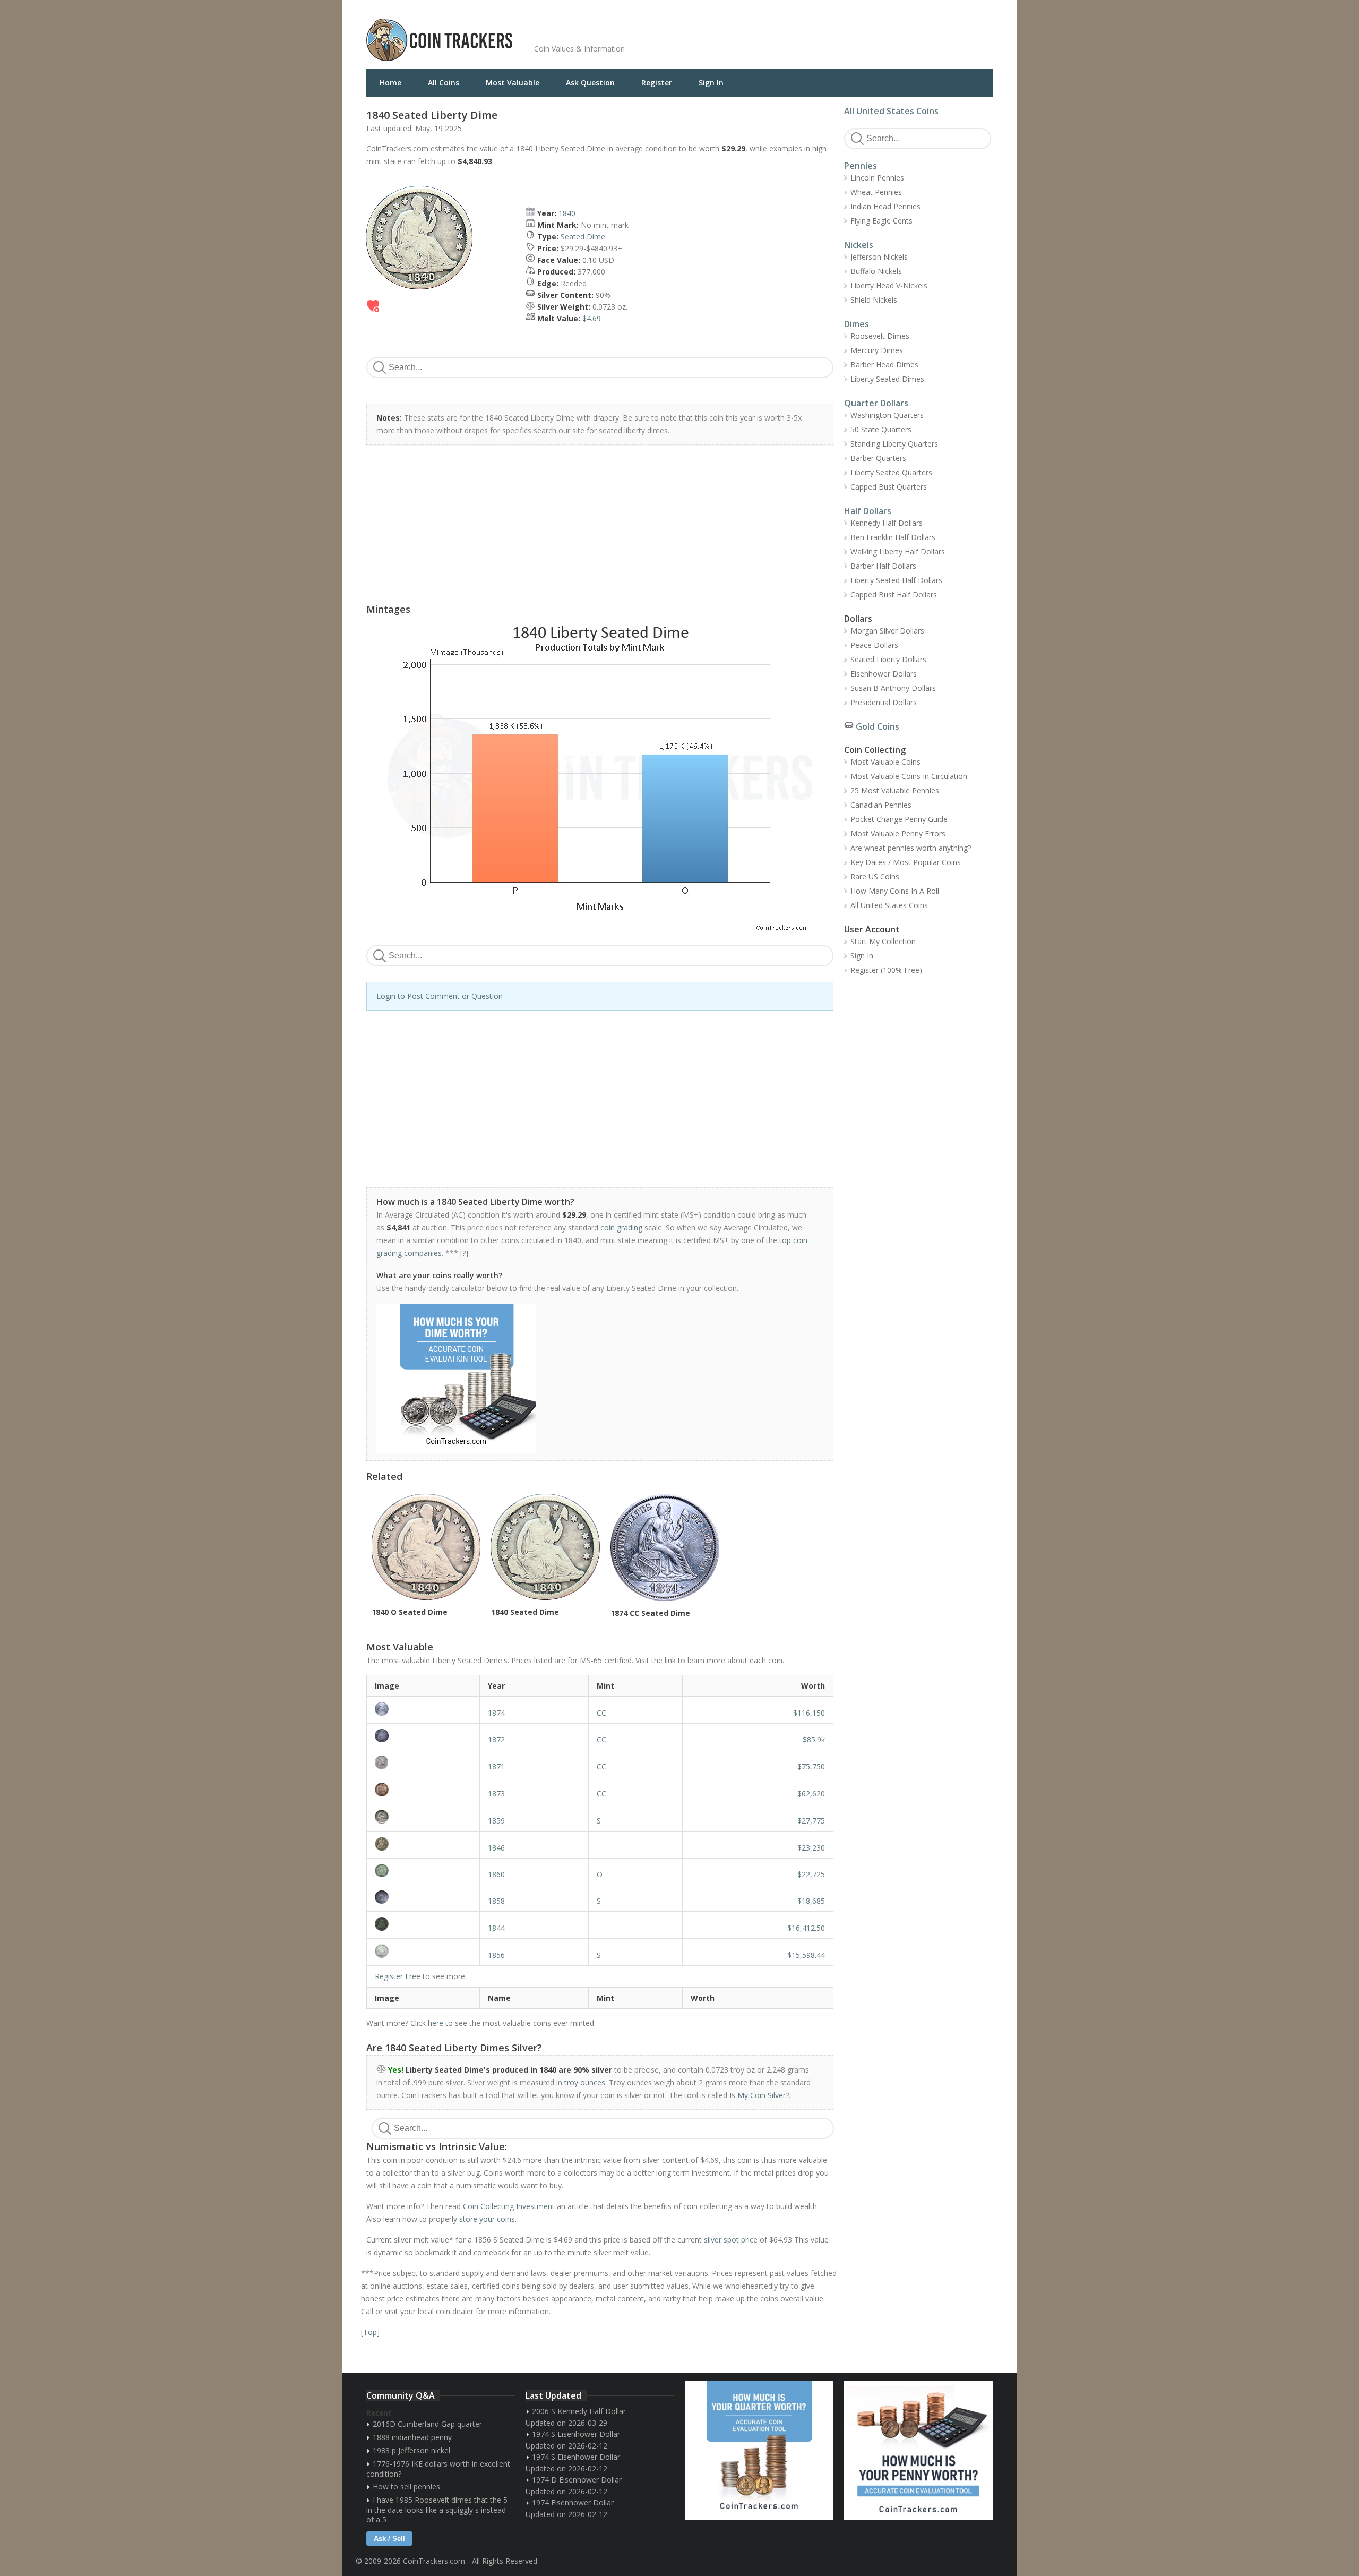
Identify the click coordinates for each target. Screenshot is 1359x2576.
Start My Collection (883, 941)
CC (601, 1713)
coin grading (621, 1227)
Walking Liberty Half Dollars (898, 551)
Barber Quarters (878, 458)
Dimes (857, 324)
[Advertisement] (809, 32)
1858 (496, 1901)
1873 (496, 1794)
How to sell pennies (406, 2487)
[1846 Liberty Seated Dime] (423, 1844)
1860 (496, 1874)
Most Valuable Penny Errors (898, 833)
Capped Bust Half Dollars (894, 594)
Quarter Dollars (876, 403)
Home (390, 83)
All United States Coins (891, 111)
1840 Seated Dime (525, 1612)
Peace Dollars (874, 645)
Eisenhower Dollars (884, 674)
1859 (496, 1821)
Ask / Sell (389, 2539)
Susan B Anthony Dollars (893, 688)
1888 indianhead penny (412, 2437)
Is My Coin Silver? (759, 2095)
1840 (567, 213)
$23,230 (811, 1848)
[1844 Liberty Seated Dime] (423, 1924)
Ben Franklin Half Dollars (893, 537)
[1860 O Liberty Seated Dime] (423, 1871)
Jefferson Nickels (879, 257)
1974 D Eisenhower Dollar (577, 2480)
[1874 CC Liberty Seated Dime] (423, 1709)
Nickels (859, 245)
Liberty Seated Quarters (891, 472)
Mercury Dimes (877, 350)
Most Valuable (513, 83)
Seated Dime (583, 237)
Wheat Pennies (876, 192)
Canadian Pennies (881, 805)
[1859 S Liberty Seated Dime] (423, 1817)
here (436, 2023)
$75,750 (811, 1766)
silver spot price (731, 2240)
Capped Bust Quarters (889, 487)
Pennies (861, 166)
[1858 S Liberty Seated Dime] (423, 1897)
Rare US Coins (875, 876)
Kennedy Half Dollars (887, 523)
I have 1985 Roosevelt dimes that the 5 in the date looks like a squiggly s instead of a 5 (437, 2510)
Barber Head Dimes (884, 365)
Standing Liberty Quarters (894, 444)
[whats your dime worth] (594, 1379)
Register (657, 83)
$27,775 (811, 1821)
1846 (496, 1848)
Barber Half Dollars (883, 566)
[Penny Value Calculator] (918, 2450)
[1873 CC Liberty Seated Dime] (423, 1790)
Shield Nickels (874, 300)
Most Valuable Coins (885, 762)
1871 (496, 1766)
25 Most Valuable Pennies (895, 790)
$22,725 (811, 1874)
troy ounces (585, 2082)
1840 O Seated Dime (410, 1612)
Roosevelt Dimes (880, 336)
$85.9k (814, 1739)
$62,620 (811, 1794)
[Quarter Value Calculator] (759, 2450)
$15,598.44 (806, 1955)
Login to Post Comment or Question (440, 996)
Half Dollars (868, 511)
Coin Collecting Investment (509, 2206)
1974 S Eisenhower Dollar (576, 2434)
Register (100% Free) (886, 970)
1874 (496, 1713)
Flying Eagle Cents (881, 221)
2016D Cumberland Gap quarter (427, 2424)
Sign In (711, 83)
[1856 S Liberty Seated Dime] (423, 1951)
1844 (496, 1928)
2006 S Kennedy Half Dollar (579, 2411)
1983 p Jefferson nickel (411, 2450)
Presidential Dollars (884, 702)
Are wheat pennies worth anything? (911, 848)
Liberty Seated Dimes (887, 379)
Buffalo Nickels (876, 271)
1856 (496, 1955)
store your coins (487, 2219)
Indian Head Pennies (885, 206)
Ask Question (590, 83)
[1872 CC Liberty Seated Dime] (423, 1736)
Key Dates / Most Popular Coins (906, 862)
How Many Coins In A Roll (895, 891)
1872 (496, 1739)
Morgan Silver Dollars (887, 631)
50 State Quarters (881, 429)
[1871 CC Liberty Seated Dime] (423, 1762)
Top (370, 2332)
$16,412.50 (806, 1928)
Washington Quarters (887, 415)
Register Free (398, 1976)
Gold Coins (878, 726)
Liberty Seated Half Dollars (896, 580)
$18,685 (811, 1901)
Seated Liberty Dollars (888, 659)
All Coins (444, 83)
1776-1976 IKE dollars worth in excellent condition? (438, 2469)
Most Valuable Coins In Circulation (909, 776)
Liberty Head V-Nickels (889, 285)
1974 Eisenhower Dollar (573, 2502)
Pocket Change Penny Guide (899, 819)
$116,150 (809, 1713)
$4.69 (592, 318)
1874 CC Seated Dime (650, 1613)
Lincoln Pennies (877, 178)
